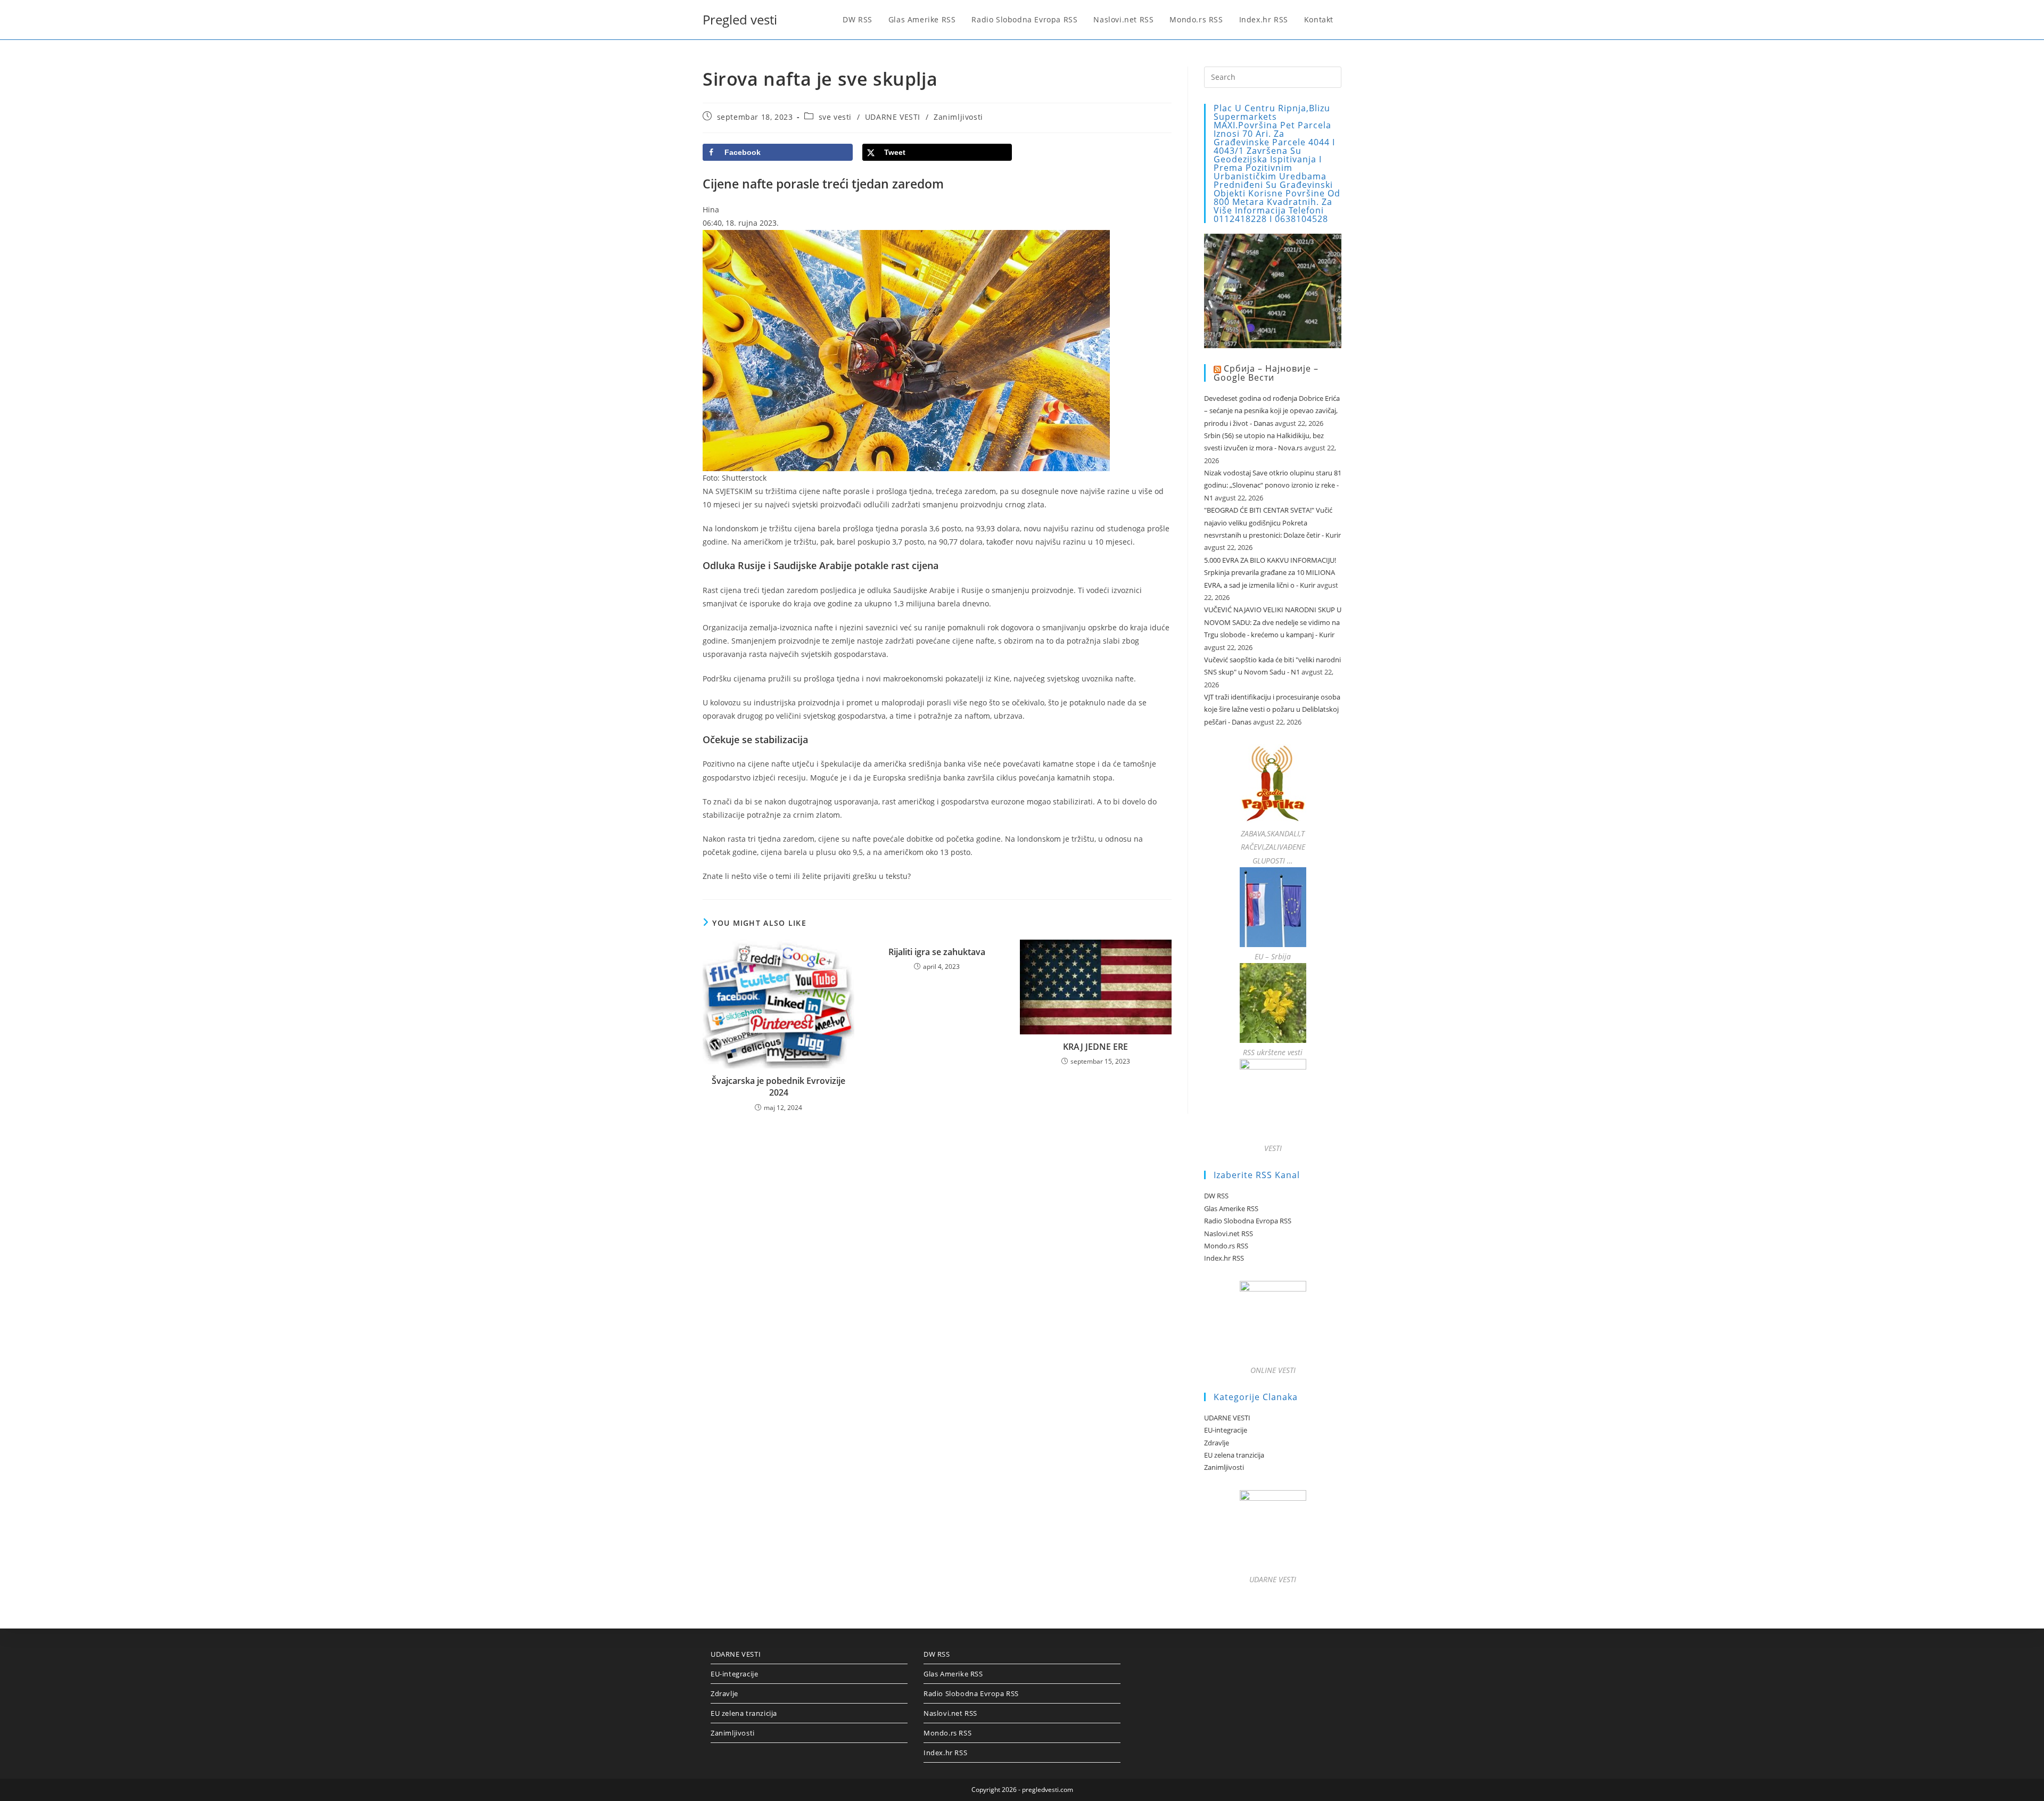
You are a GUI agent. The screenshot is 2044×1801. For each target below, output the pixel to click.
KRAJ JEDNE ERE (1095, 1047)
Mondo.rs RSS (1226, 1246)
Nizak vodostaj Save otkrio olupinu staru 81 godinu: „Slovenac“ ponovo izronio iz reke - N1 (1273, 485)
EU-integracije (1226, 1430)
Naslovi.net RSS (1229, 1233)
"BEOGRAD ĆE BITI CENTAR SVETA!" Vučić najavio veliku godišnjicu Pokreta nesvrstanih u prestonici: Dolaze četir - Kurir (1272, 523)
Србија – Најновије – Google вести (1266, 373)
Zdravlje (1217, 1443)
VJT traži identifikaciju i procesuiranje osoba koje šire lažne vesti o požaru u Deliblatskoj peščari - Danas (1272, 709)
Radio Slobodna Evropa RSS (1248, 1221)
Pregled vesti (740, 19)
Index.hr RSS (1224, 1258)
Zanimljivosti (958, 117)
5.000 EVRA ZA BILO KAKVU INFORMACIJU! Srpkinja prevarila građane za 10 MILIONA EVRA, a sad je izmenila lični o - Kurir (1270, 573)
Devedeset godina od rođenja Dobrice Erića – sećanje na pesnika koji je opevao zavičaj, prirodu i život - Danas (1272, 411)
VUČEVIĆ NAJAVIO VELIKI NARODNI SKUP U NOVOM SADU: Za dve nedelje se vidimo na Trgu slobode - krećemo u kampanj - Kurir (1273, 622)
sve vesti (835, 117)
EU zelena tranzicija (1234, 1455)
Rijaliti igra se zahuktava (937, 952)
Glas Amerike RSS (1231, 1208)
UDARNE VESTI (893, 117)
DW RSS (1216, 1196)
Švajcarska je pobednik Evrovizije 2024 (778, 1087)
